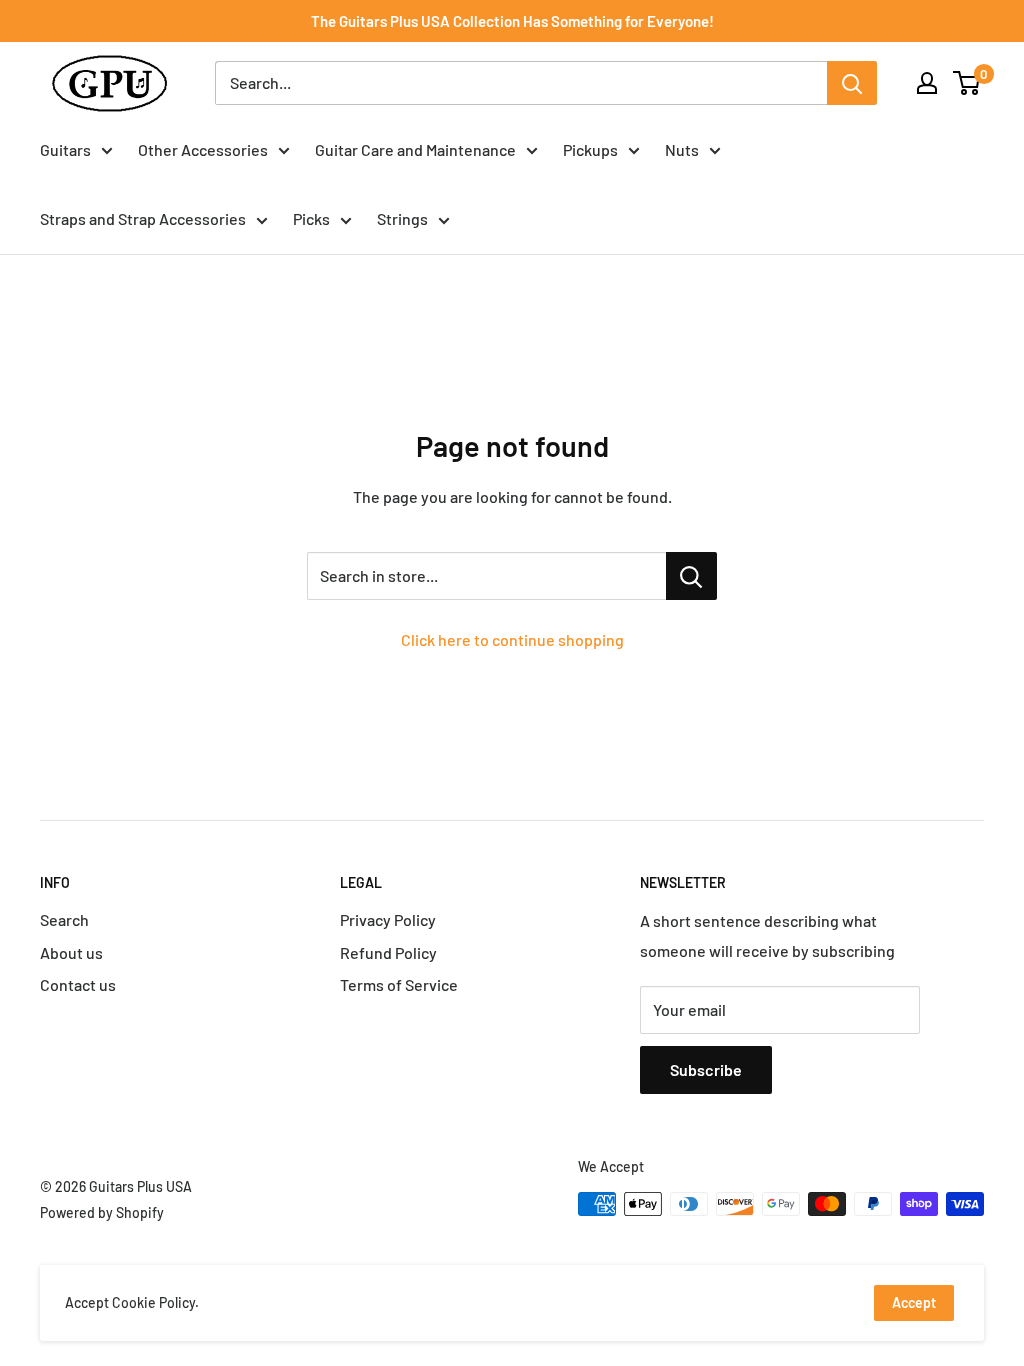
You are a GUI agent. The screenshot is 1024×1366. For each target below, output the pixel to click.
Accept (914, 1302)
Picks (311, 218)
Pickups (590, 149)
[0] (967, 83)
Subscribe (706, 1069)
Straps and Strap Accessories (143, 218)
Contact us (78, 984)
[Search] (852, 83)
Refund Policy (388, 952)
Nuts (682, 149)
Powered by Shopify (102, 1212)
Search (64, 919)
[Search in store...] (691, 576)
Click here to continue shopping (512, 639)
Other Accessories (203, 149)
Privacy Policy (388, 919)
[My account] (927, 83)
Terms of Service (399, 984)
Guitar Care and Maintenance (415, 149)
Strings (402, 218)
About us (71, 952)
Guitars (65, 149)
